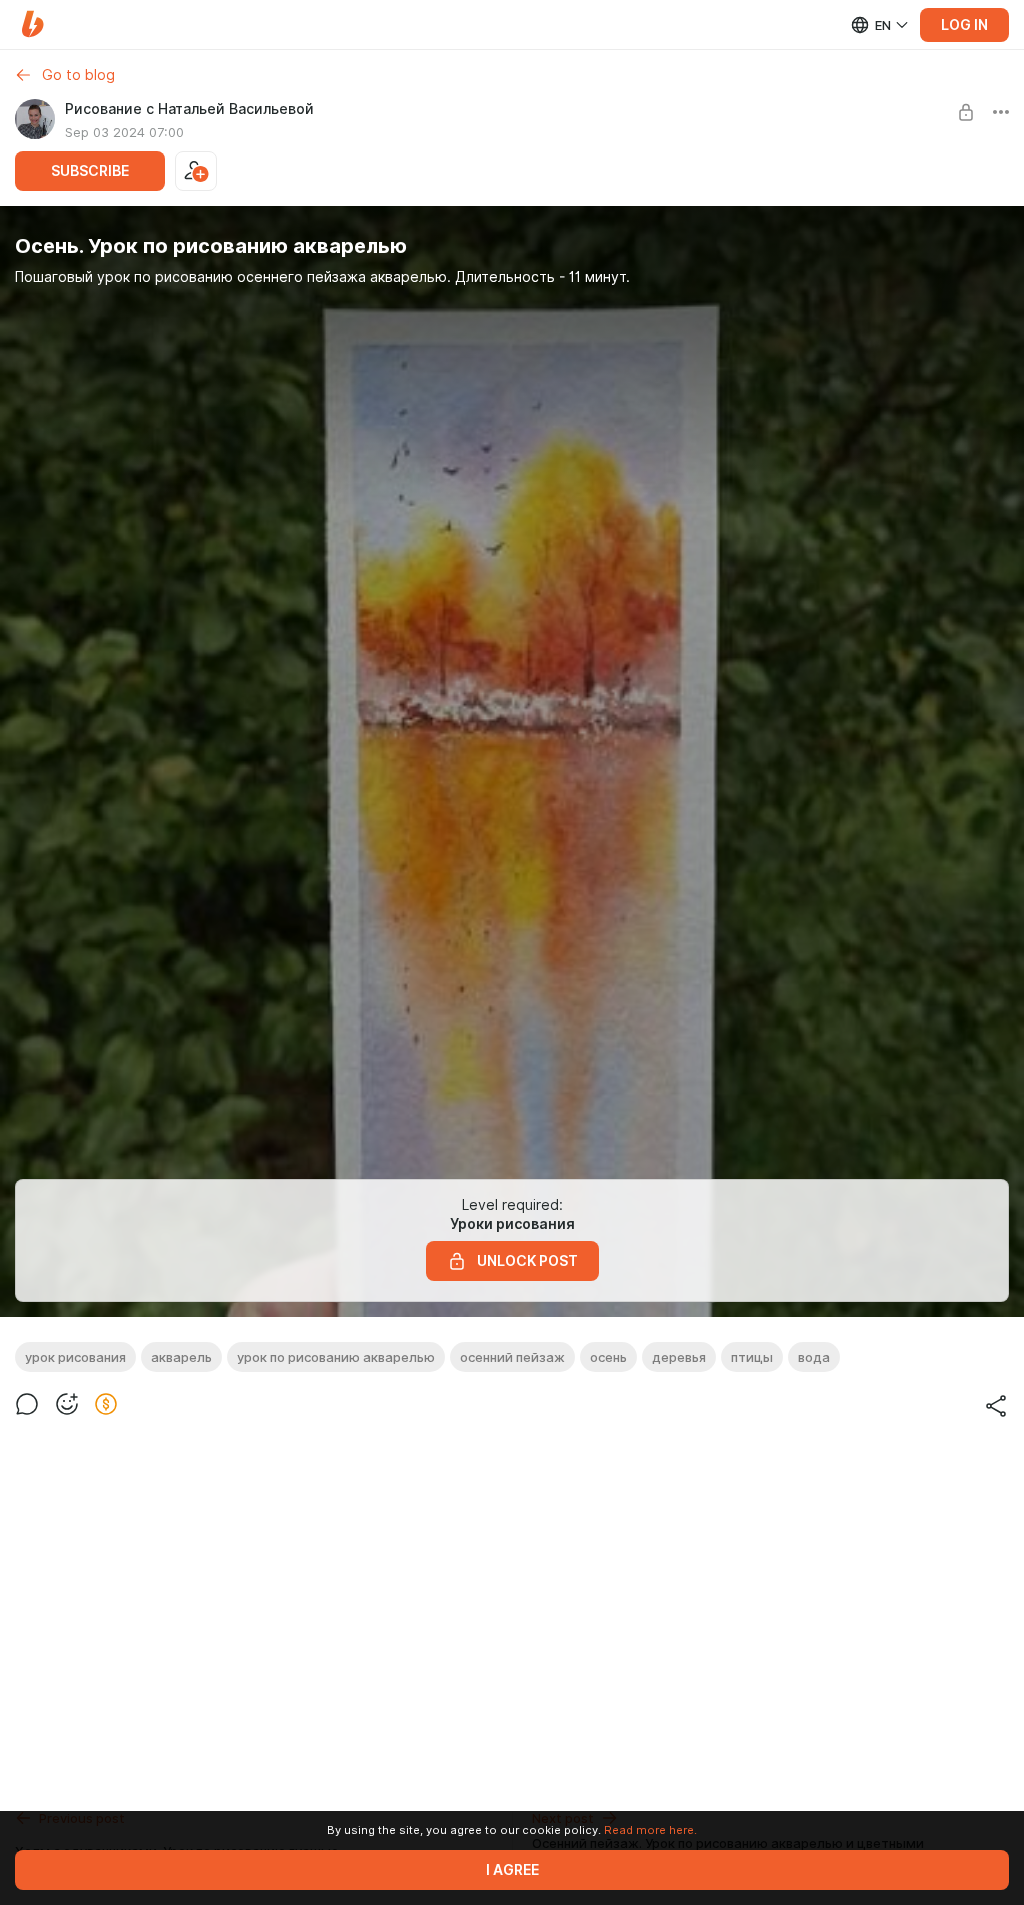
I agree (512, 1870)
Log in (964, 25)
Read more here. (650, 1830)
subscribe (90, 171)
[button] (32, 24)
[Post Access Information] (966, 112)
